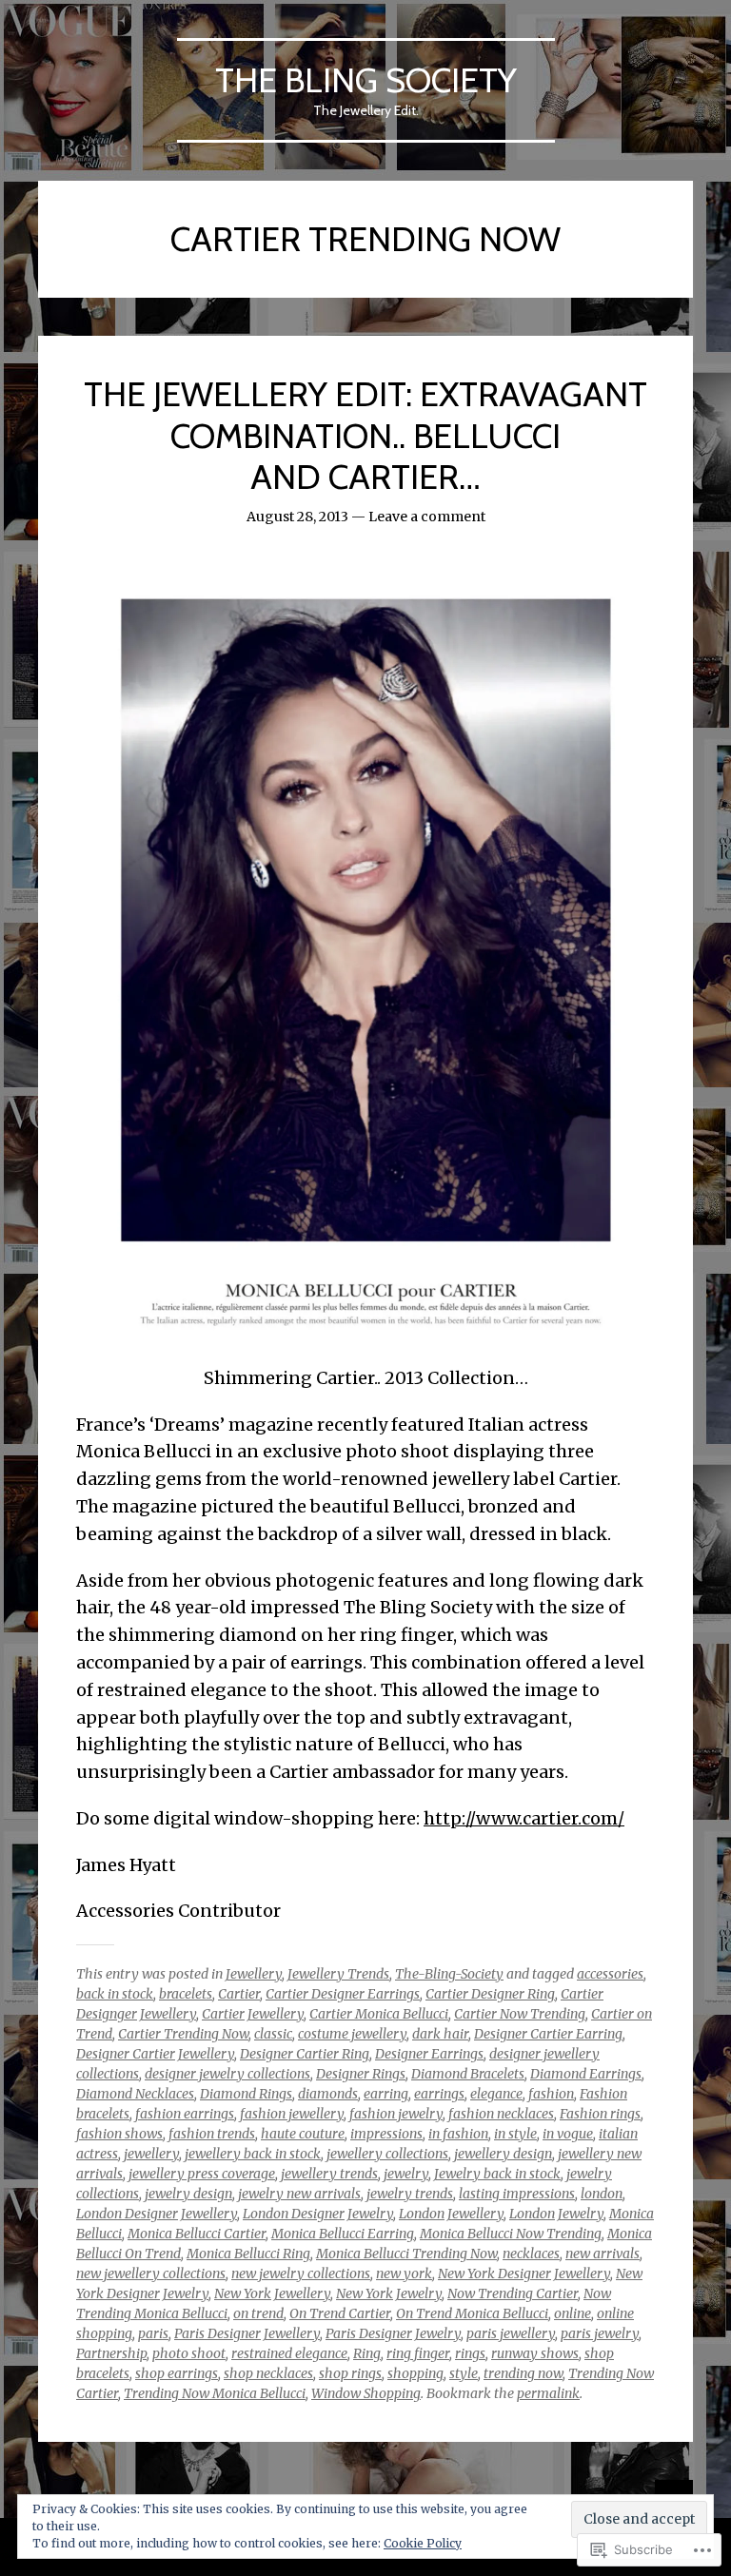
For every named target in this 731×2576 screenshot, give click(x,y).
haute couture (303, 2134)
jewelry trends (410, 2194)
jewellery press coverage (202, 2174)
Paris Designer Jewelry (393, 2333)
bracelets (186, 1994)
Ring (367, 2353)
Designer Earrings (429, 2054)
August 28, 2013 (297, 517)
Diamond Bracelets (468, 2074)
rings (470, 2353)
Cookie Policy (423, 2543)
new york (404, 2274)
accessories (610, 1974)
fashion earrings (185, 2114)
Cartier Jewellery (253, 2014)
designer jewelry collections (227, 2074)
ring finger (418, 2353)
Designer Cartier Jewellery (155, 2054)
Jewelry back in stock (497, 2174)
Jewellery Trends (338, 1974)
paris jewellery (511, 2333)
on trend (258, 2313)
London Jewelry (556, 2214)
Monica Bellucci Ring (248, 2254)
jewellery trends (329, 2174)
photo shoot (189, 2353)
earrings (439, 2094)
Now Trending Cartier (513, 2293)
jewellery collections (387, 2154)
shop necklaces (268, 2373)
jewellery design (503, 2154)
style (464, 2373)
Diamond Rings (246, 2094)
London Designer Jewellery (157, 2214)
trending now (523, 2373)
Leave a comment (427, 517)
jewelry (406, 2174)
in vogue (568, 2134)
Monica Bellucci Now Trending (511, 2234)
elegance (496, 2094)
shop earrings (177, 2373)
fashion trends (212, 2134)
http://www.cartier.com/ (524, 1818)
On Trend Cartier (340, 2313)
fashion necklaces (501, 2114)
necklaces (531, 2254)
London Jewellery (451, 2214)
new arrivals (603, 2254)
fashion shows (119, 2134)
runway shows (535, 2353)
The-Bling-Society (449, 1974)
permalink (548, 2393)
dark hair (440, 2034)
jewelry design (188, 2194)
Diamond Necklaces (135, 2094)
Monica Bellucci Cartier (197, 2234)
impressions (386, 2134)
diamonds (328, 2094)
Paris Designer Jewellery (247, 2333)
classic (273, 2034)
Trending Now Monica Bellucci (215, 2393)
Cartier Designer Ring (490, 1994)
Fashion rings (600, 2114)
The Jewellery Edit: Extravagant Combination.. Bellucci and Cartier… (365, 435)
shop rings (350, 2373)
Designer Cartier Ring (305, 2054)
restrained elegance (289, 2353)
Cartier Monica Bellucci (379, 2014)
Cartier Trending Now (183, 2034)
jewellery (151, 2154)
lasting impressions (517, 2194)
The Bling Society (366, 80)
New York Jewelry (389, 2293)
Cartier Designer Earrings (343, 1994)
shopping (415, 2373)
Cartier (239, 1994)
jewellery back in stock (253, 2154)
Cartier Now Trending (520, 2014)
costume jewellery (352, 2034)
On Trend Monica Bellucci (472, 2313)
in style (515, 2134)
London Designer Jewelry (318, 2214)
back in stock (115, 1994)
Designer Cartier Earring (548, 2034)
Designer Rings (361, 2074)
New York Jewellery (272, 2293)
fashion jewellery (292, 2114)
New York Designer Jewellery (524, 2274)
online (573, 2313)
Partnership (111, 2353)
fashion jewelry (396, 2114)
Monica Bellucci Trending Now (406, 2254)
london (602, 2194)
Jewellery (254, 1974)
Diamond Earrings (586, 2074)
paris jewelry (600, 2333)
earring (386, 2094)
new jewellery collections (151, 2274)
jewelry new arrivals (299, 2194)
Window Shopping (366, 2393)
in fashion (458, 2134)
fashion (551, 2094)
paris (153, 2333)
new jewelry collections (301, 2274)
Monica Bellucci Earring (343, 2234)
